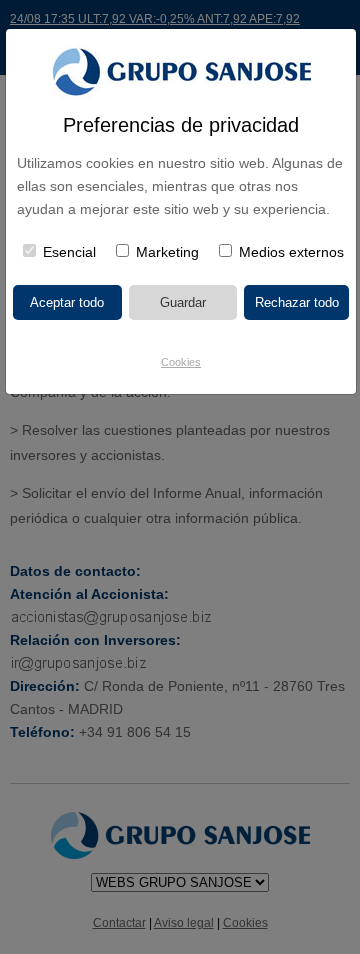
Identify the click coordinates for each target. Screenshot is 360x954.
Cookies (181, 362)
